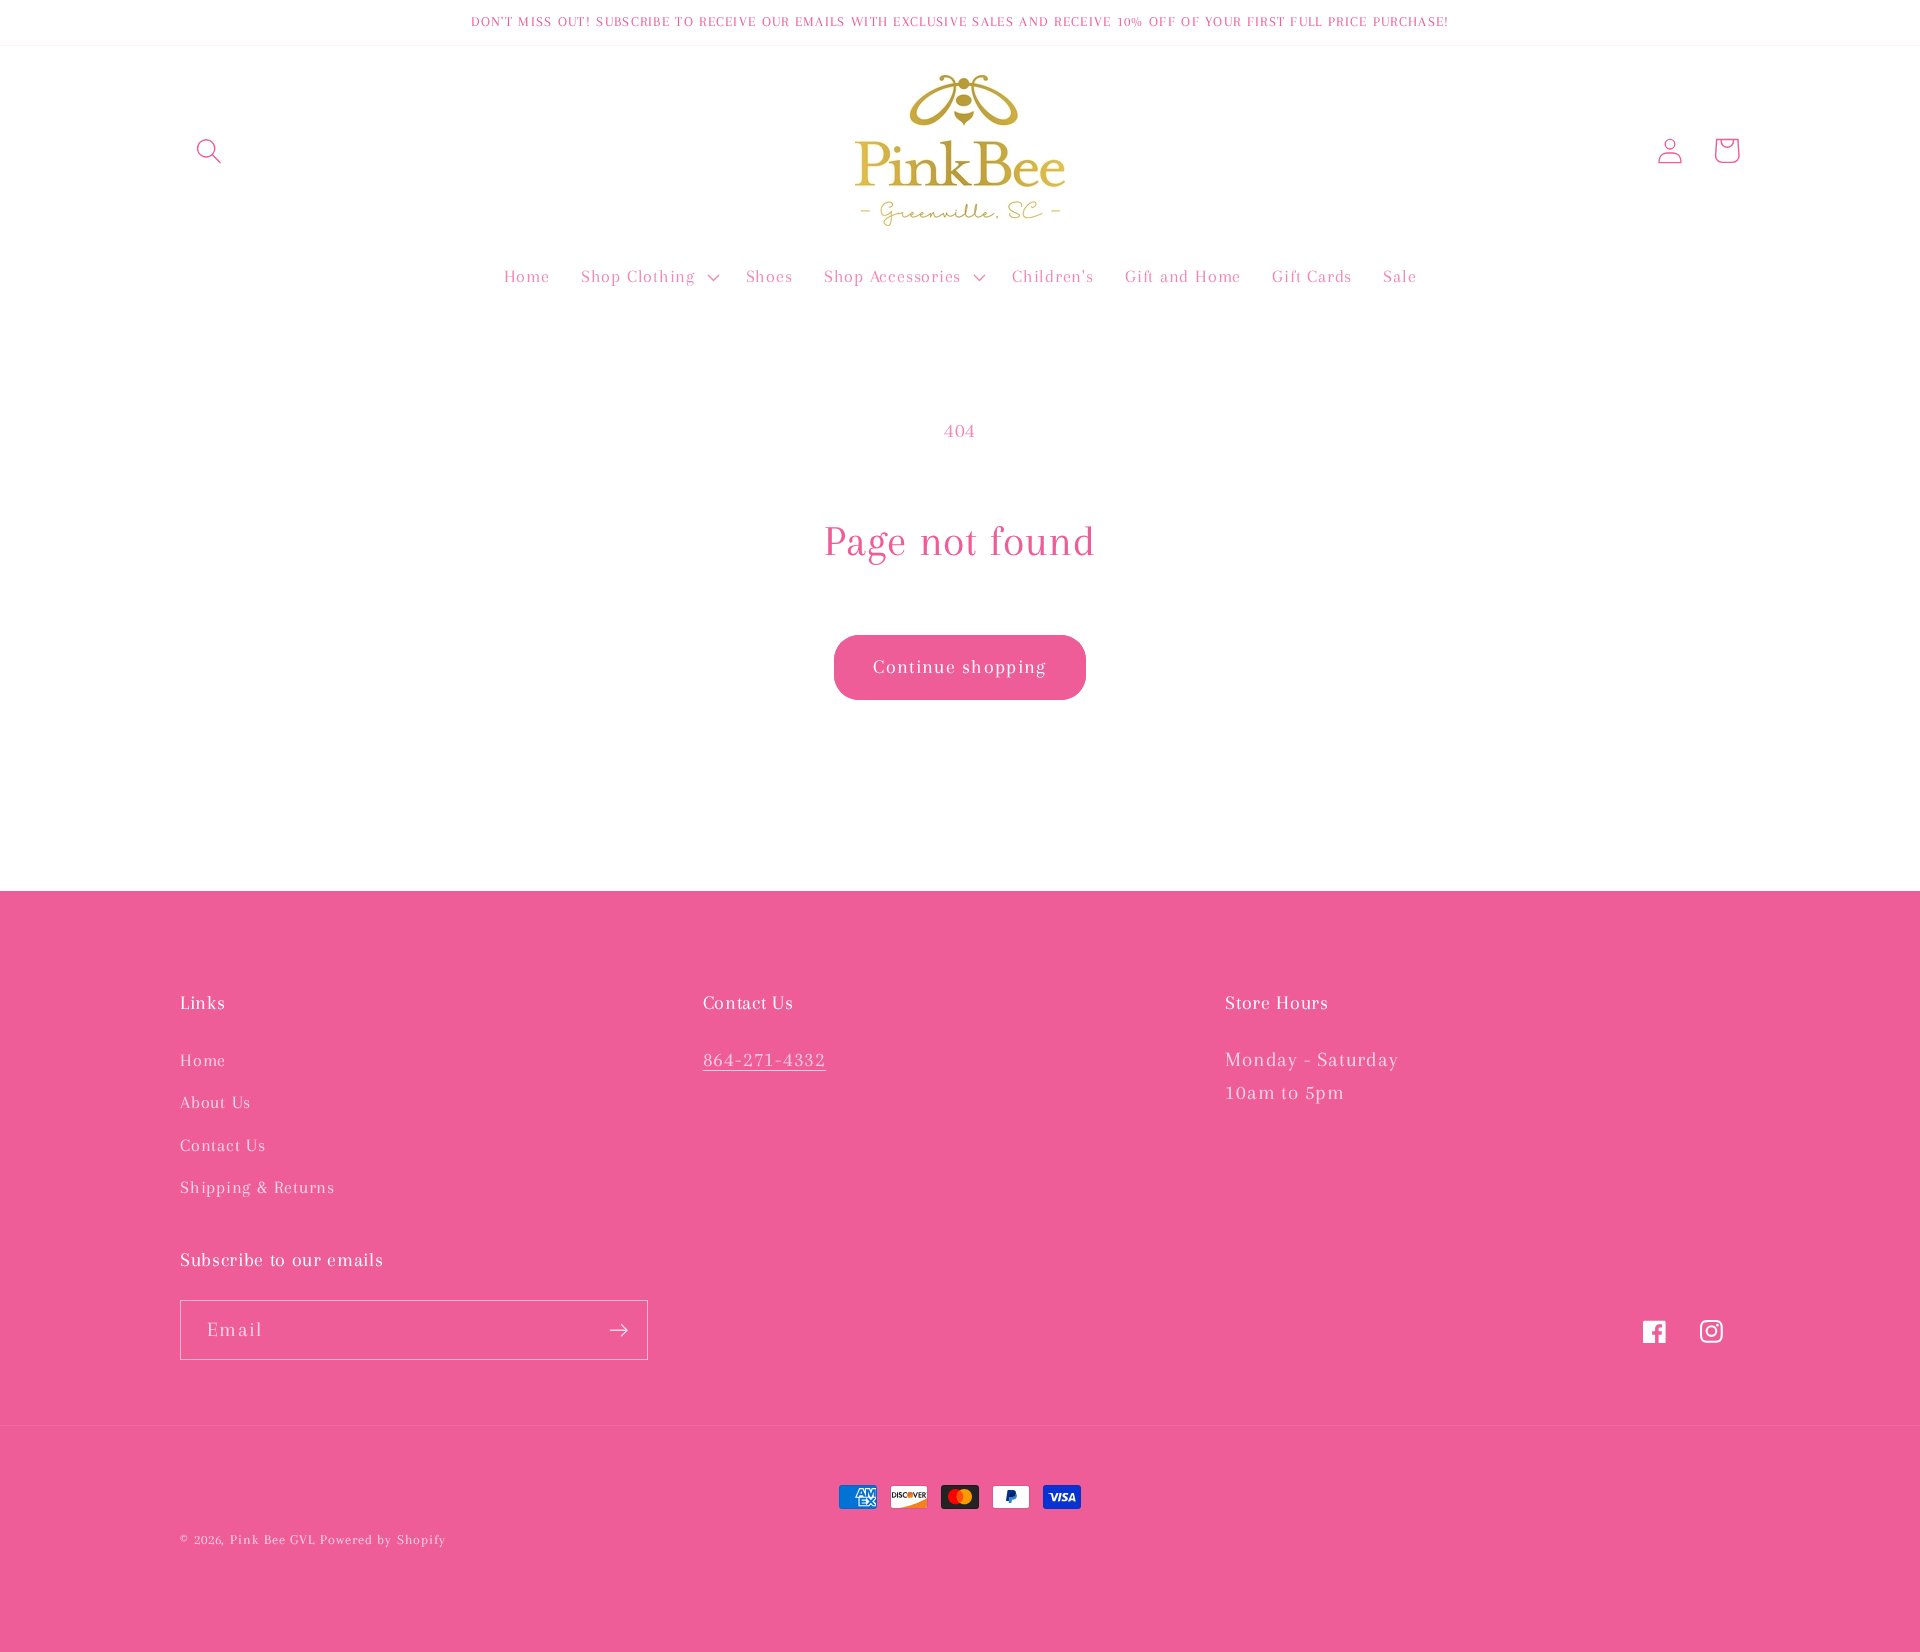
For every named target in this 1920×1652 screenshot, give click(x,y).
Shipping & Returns (257, 1187)
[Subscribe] (618, 1330)
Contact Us (223, 1145)
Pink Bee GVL (272, 1539)
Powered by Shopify (382, 1539)
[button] (208, 150)
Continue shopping (959, 666)
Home (203, 1060)
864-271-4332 (764, 1059)
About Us (215, 1102)
